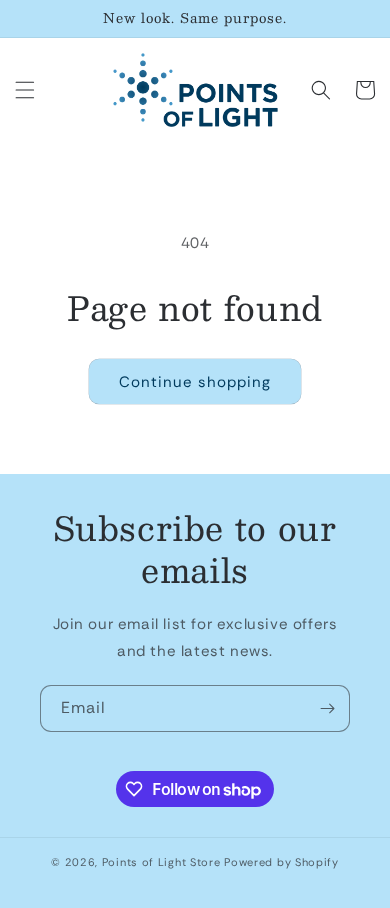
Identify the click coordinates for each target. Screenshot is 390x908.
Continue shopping (195, 382)
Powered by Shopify (281, 862)
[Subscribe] (327, 708)
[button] (25, 90)
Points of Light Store (161, 862)
